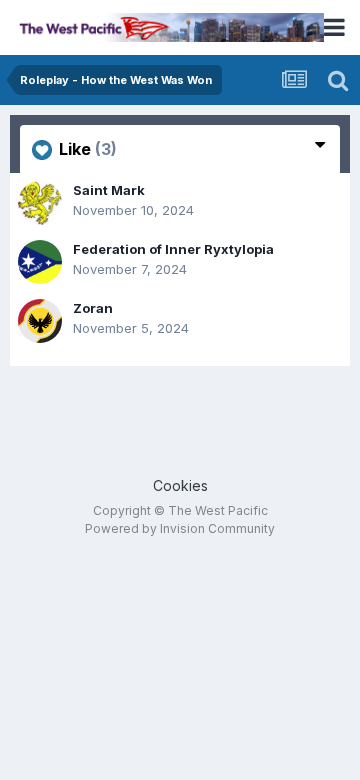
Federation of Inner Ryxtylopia (173, 249)
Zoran (93, 308)
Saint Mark (109, 190)
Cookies (180, 485)
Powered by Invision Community (180, 528)
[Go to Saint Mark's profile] (40, 203)
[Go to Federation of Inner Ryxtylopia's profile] (40, 262)
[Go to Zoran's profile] (40, 321)
